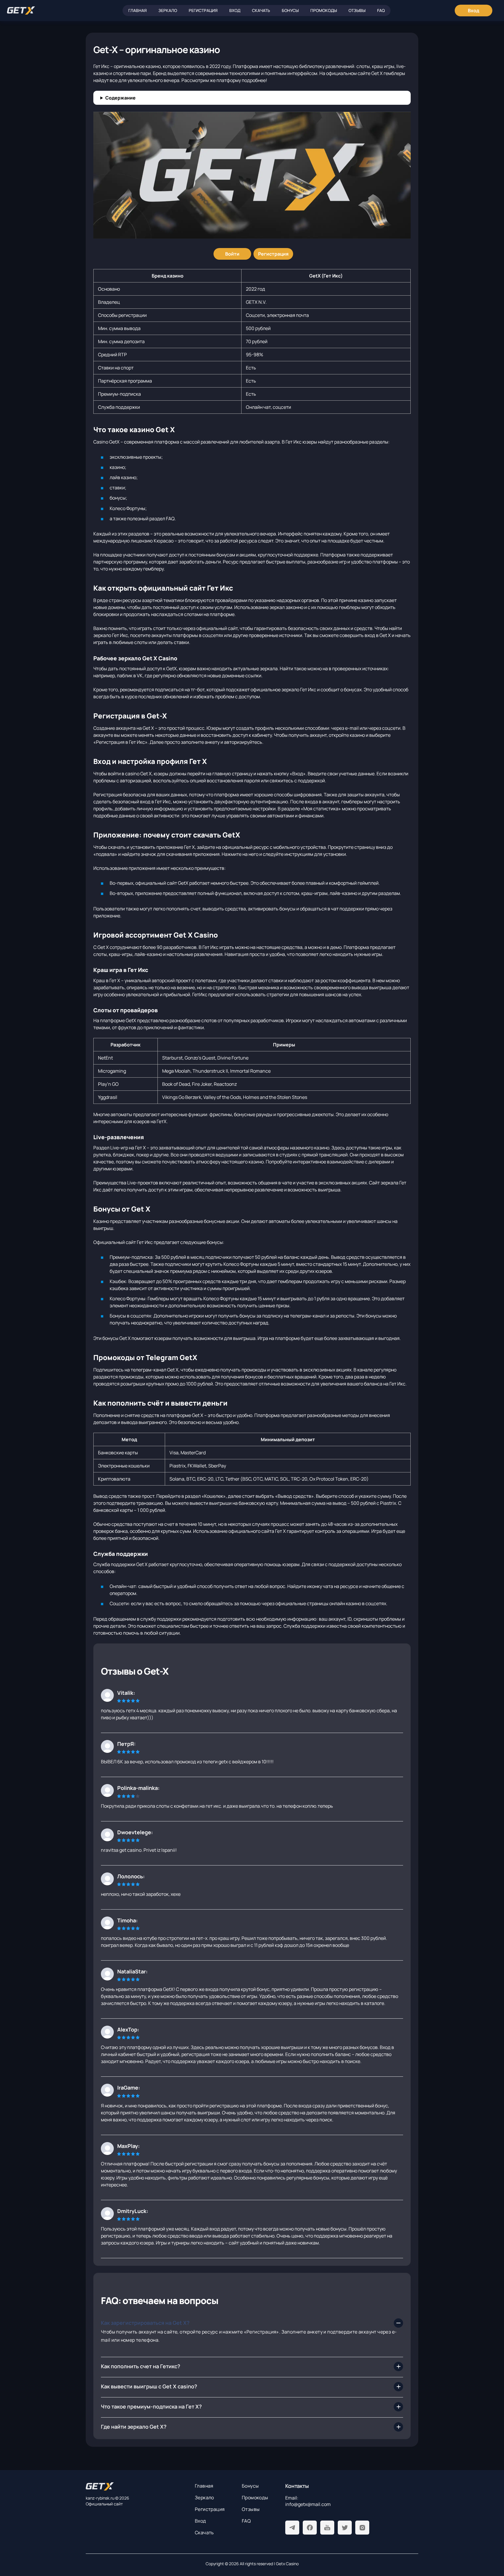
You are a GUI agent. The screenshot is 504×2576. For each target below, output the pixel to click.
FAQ (381, 10)
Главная (138, 10)
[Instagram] (362, 2528)
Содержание (120, 98)
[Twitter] (345, 2528)
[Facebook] (310, 2528)
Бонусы (290, 10)
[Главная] (21, 11)
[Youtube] (327, 2528)
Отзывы (357, 10)
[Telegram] (292, 2528)
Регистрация (203, 10)
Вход (235, 10)
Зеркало (168, 10)
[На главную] (136, 2486)
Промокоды (324, 10)
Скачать (261, 10)
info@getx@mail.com (308, 2504)
